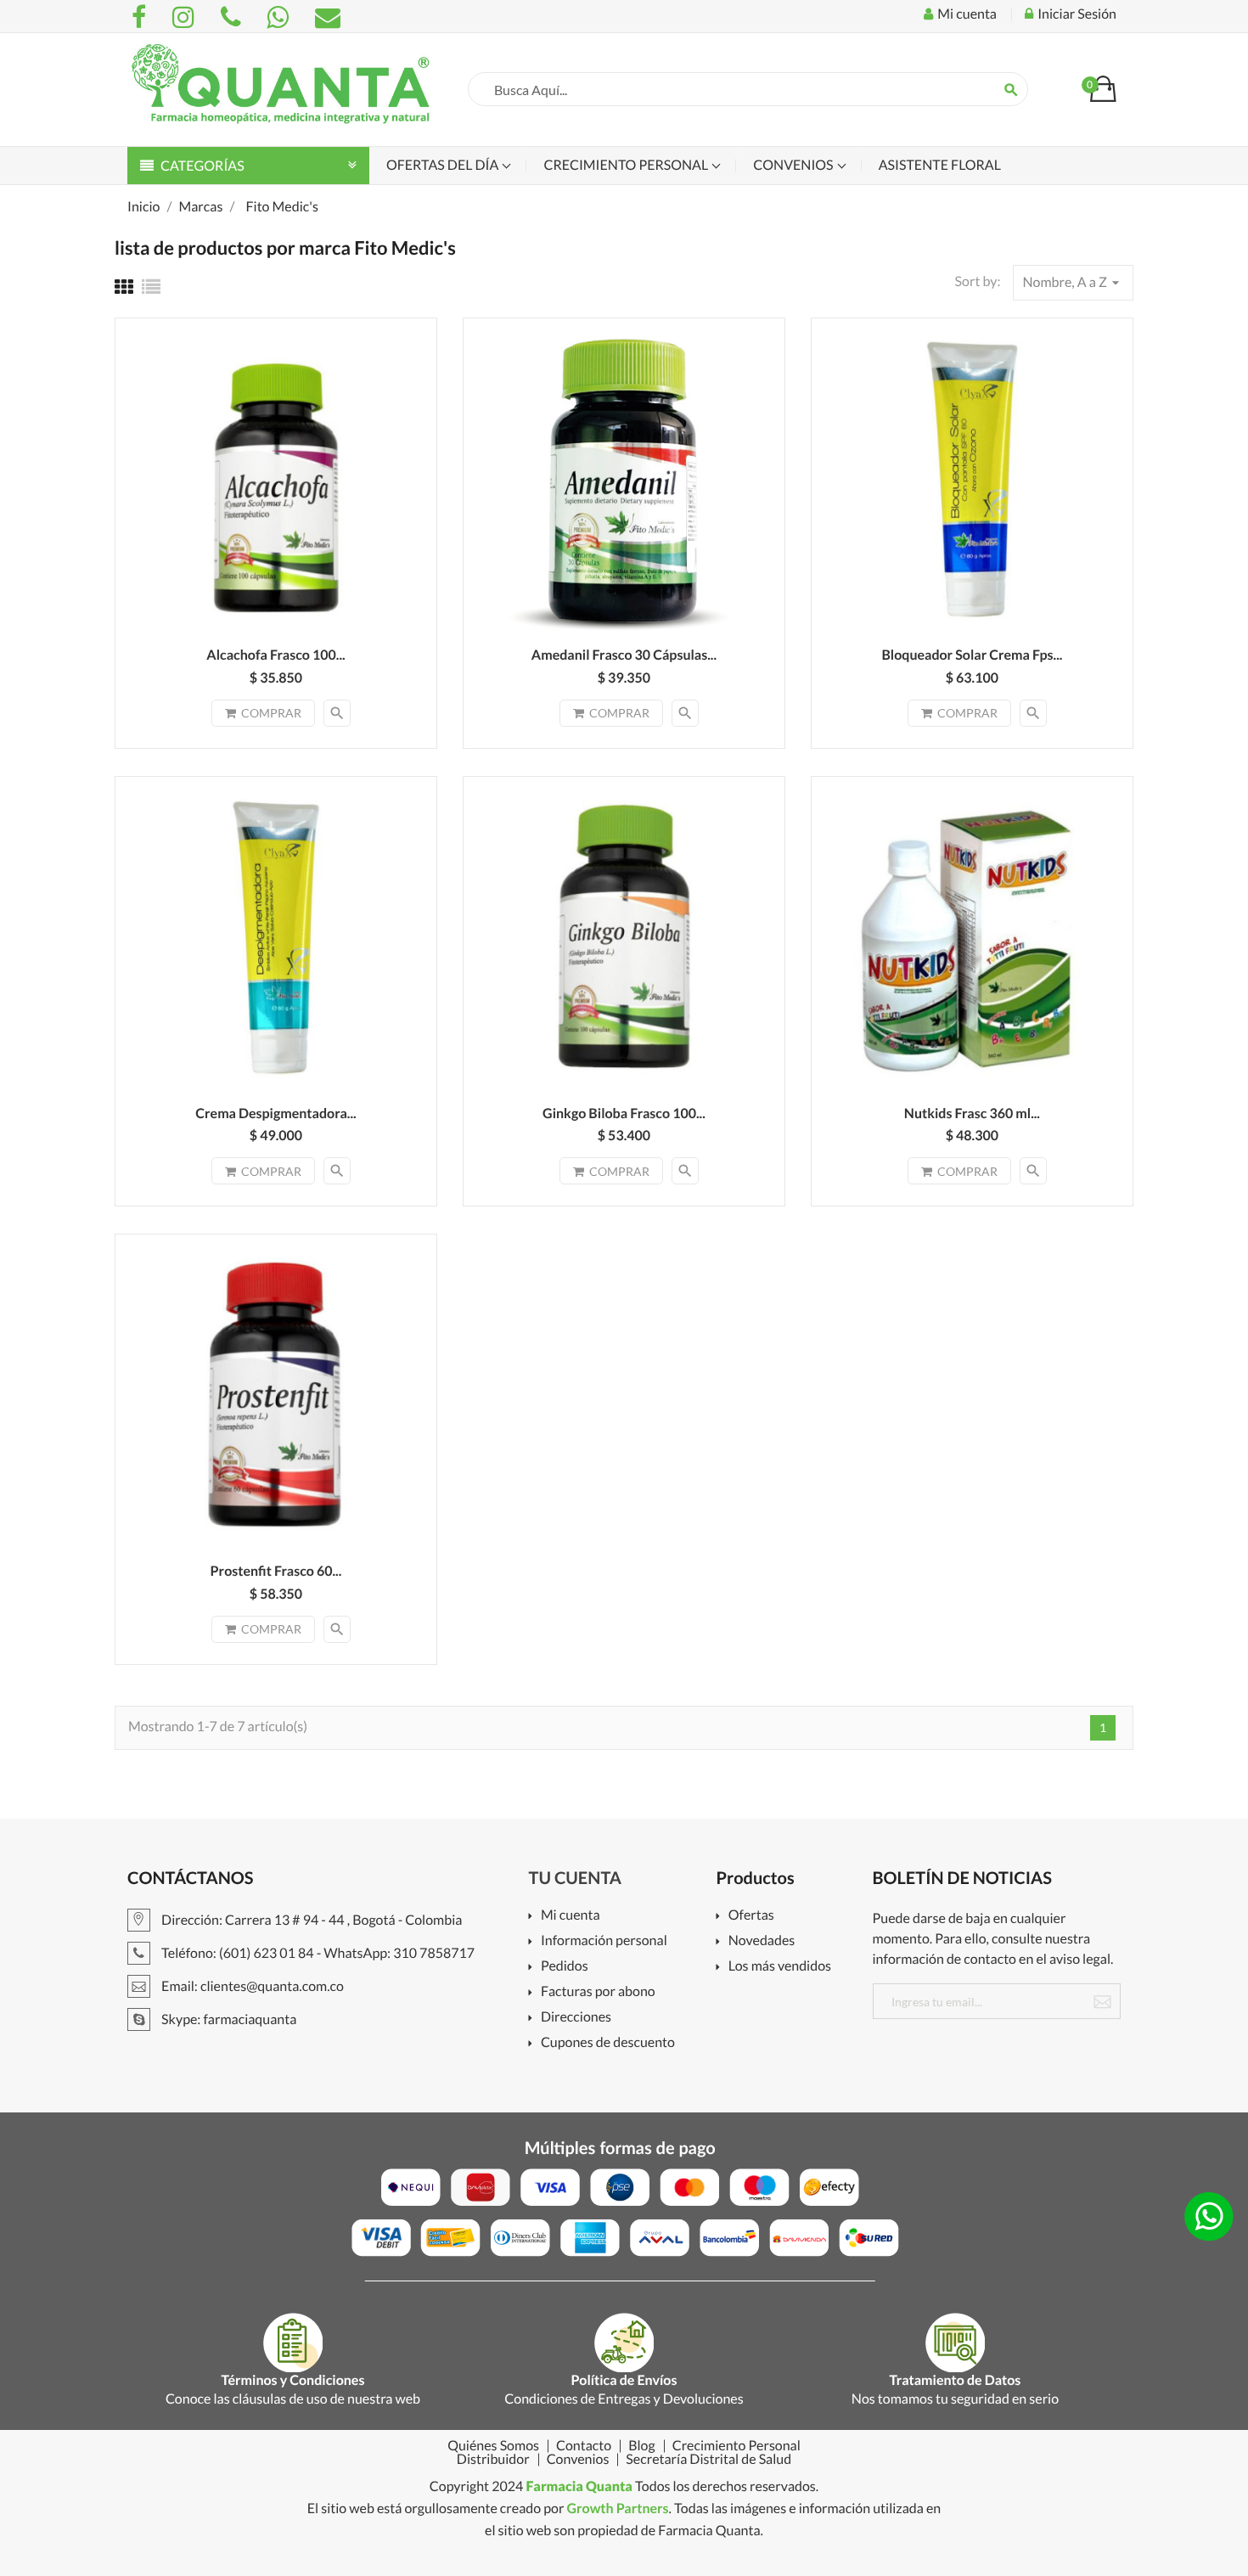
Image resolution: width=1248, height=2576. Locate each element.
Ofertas (751, 1916)
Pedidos (565, 1967)
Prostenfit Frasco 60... (276, 1571)
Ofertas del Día (444, 165)
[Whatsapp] (280, 17)
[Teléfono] (233, 17)
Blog (642, 2446)
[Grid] (124, 287)
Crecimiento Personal (627, 165)
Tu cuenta (576, 1878)
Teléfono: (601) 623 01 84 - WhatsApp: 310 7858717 (317, 1953)
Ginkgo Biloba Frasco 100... (624, 1114)
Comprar (271, 713)
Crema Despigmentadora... (275, 1114)
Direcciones (576, 2018)
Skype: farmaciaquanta (228, 2019)
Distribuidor (493, 2460)
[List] (151, 287)
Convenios (794, 165)
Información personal (604, 1941)
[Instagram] (186, 17)
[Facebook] (141, 17)
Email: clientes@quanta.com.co (251, 1986)
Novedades (762, 1941)
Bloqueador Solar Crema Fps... (972, 655)
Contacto (584, 2446)
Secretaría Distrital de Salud (708, 2460)
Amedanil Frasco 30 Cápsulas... (624, 655)
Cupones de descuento (608, 2043)
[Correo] (328, 17)
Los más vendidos (780, 1967)
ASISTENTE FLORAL (940, 165)
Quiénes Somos (493, 2446)
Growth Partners (617, 2509)
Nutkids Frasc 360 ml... (972, 1114)
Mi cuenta (571, 1916)
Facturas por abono (598, 1992)
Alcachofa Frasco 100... (275, 655)
